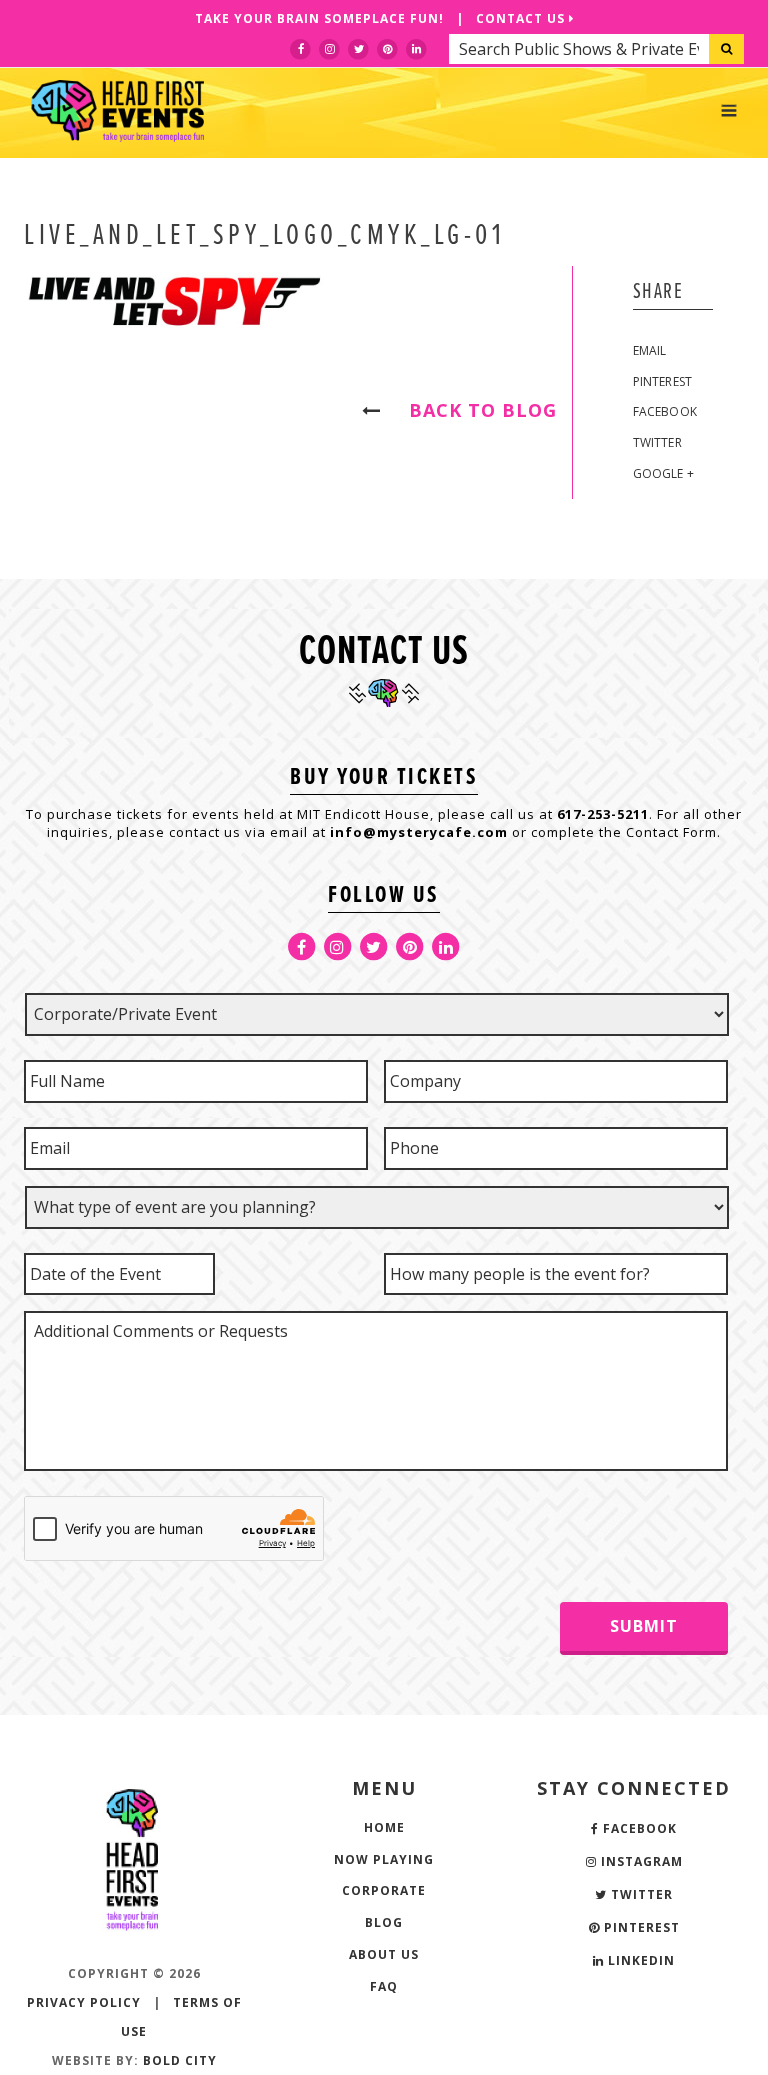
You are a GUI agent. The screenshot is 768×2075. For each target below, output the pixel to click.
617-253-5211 (603, 814)
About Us (384, 1954)
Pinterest (663, 381)
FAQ (384, 1986)
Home (384, 1827)
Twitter (657, 442)
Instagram (640, 1861)
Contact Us (522, 18)
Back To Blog (474, 410)
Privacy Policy (84, 2002)
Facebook (665, 411)
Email (650, 350)
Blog (384, 1922)
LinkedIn (639, 1960)
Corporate (384, 1890)
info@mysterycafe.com (419, 832)
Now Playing (384, 1859)
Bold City (180, 2060)
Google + (664, 473)
